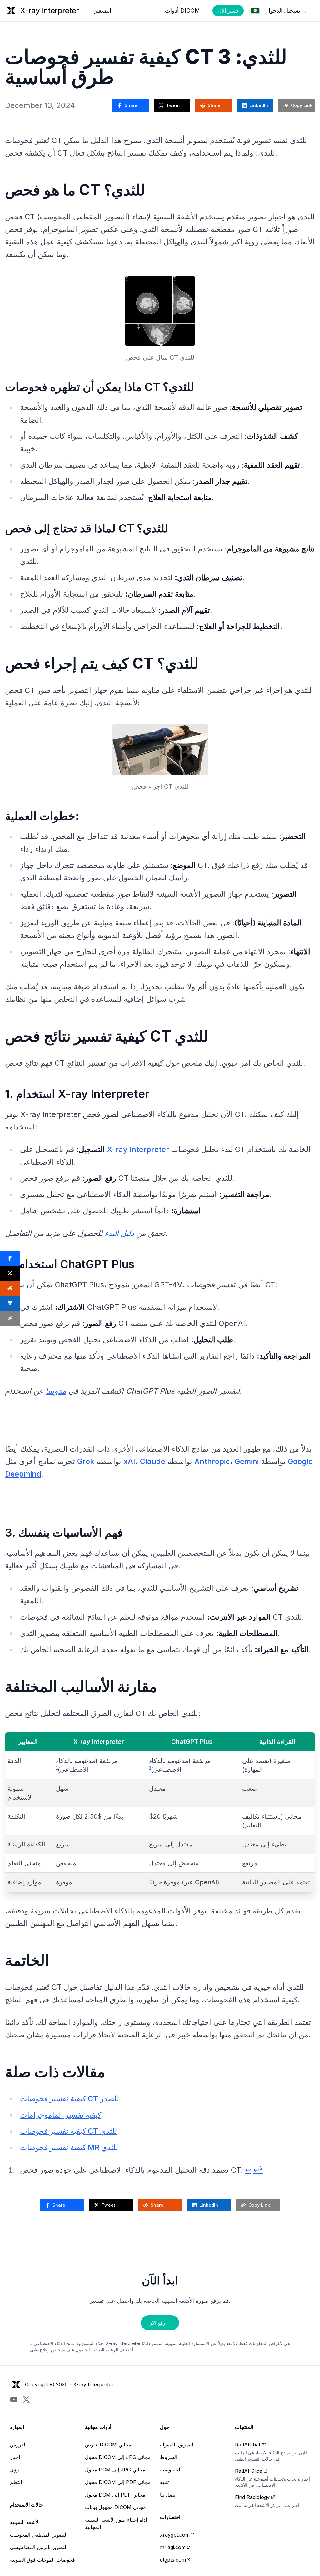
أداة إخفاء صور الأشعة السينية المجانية (116, 2523)
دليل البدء (119, 1233)
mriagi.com (173, 2547)
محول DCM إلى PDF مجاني (115, 2495)
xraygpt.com (175, 2535)
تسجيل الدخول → (287, 10)
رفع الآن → (160, 2323)
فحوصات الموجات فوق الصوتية (42, 2560)
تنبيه (164, 2482)
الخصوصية (171, 2470)
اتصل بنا (168, 2495)
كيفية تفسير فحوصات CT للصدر (70, 2099)
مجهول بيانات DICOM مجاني (115, 2507)
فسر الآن (228, 10)
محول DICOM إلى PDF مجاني (118, 2482)
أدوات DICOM (182, 10)
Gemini (247, 1461)
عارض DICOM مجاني (108, 2445)
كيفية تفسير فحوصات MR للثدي (69, 2147)
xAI (129, 1461)
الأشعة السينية (25, 2522)
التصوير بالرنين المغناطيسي (39, 2547)
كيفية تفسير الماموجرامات (61, 2115)
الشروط (169, 2457)
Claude (153, 1461)
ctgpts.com (173, 2560)
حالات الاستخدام (27, 2505)
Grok (86, 1461)
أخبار (15, 2457)
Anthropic (212, 1461)
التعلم (16, 2482)
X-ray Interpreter (138, 1149)
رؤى (15, 2470)
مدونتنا (56, 1391)
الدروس (18, 2445)
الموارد (17, 2427)
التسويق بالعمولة (177, 2445)
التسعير (103, 10)
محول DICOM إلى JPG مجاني (118, 2457)
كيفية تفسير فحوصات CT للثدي (68, 2131)
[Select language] (255, 11)
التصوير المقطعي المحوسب (39, 2535)
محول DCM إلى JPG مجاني (115, 2470)
